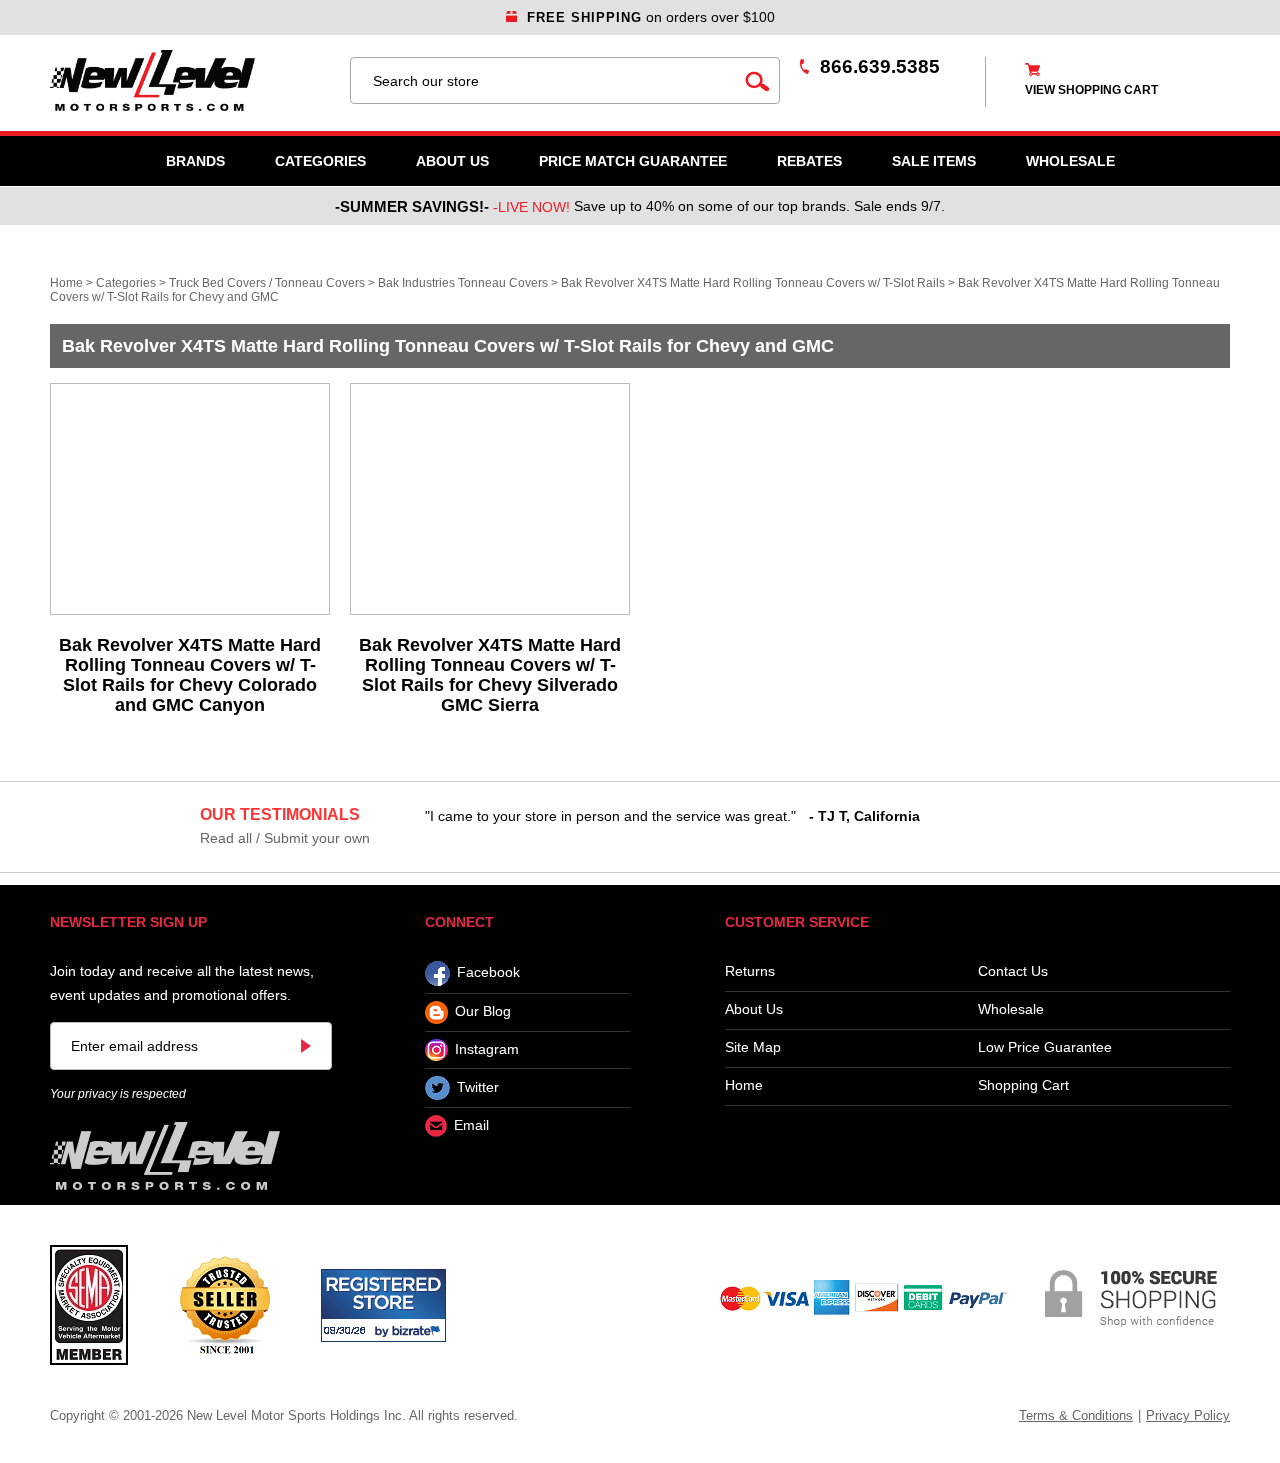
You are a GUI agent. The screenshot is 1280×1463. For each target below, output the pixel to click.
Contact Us (1013, 971)
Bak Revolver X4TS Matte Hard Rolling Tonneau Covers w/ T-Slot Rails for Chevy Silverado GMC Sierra (490, 675)
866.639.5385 (880, 66)
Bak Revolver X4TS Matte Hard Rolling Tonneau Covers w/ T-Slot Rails (753, 283)
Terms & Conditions (1076, 1415)
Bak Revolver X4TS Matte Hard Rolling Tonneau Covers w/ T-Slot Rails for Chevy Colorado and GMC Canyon (190, 675)
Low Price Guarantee (1045, 1047)
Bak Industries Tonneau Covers (463, 283)
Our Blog (483, 1012)
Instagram (487, 1049)
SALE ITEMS (934, 161)
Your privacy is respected (118, 1094)
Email (471, 1126)
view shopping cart (1091, 90)
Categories (320, 161)
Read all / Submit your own (285, 838)
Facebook (488, 973)
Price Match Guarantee (633, 161)
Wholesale (1011, 1009)
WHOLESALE (1070, 161)
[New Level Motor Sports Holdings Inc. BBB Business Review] (224, 1304)
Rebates (809, 161)
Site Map (753, 1047)
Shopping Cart (1023, 1085)
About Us (452, 161)
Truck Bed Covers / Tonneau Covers (267, 283)
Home (66, 283)
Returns (750, 971)
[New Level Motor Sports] (190, 80)
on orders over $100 (651, 17)
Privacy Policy (1188, 1415)
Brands (195, 161)
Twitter (478, 1087)
